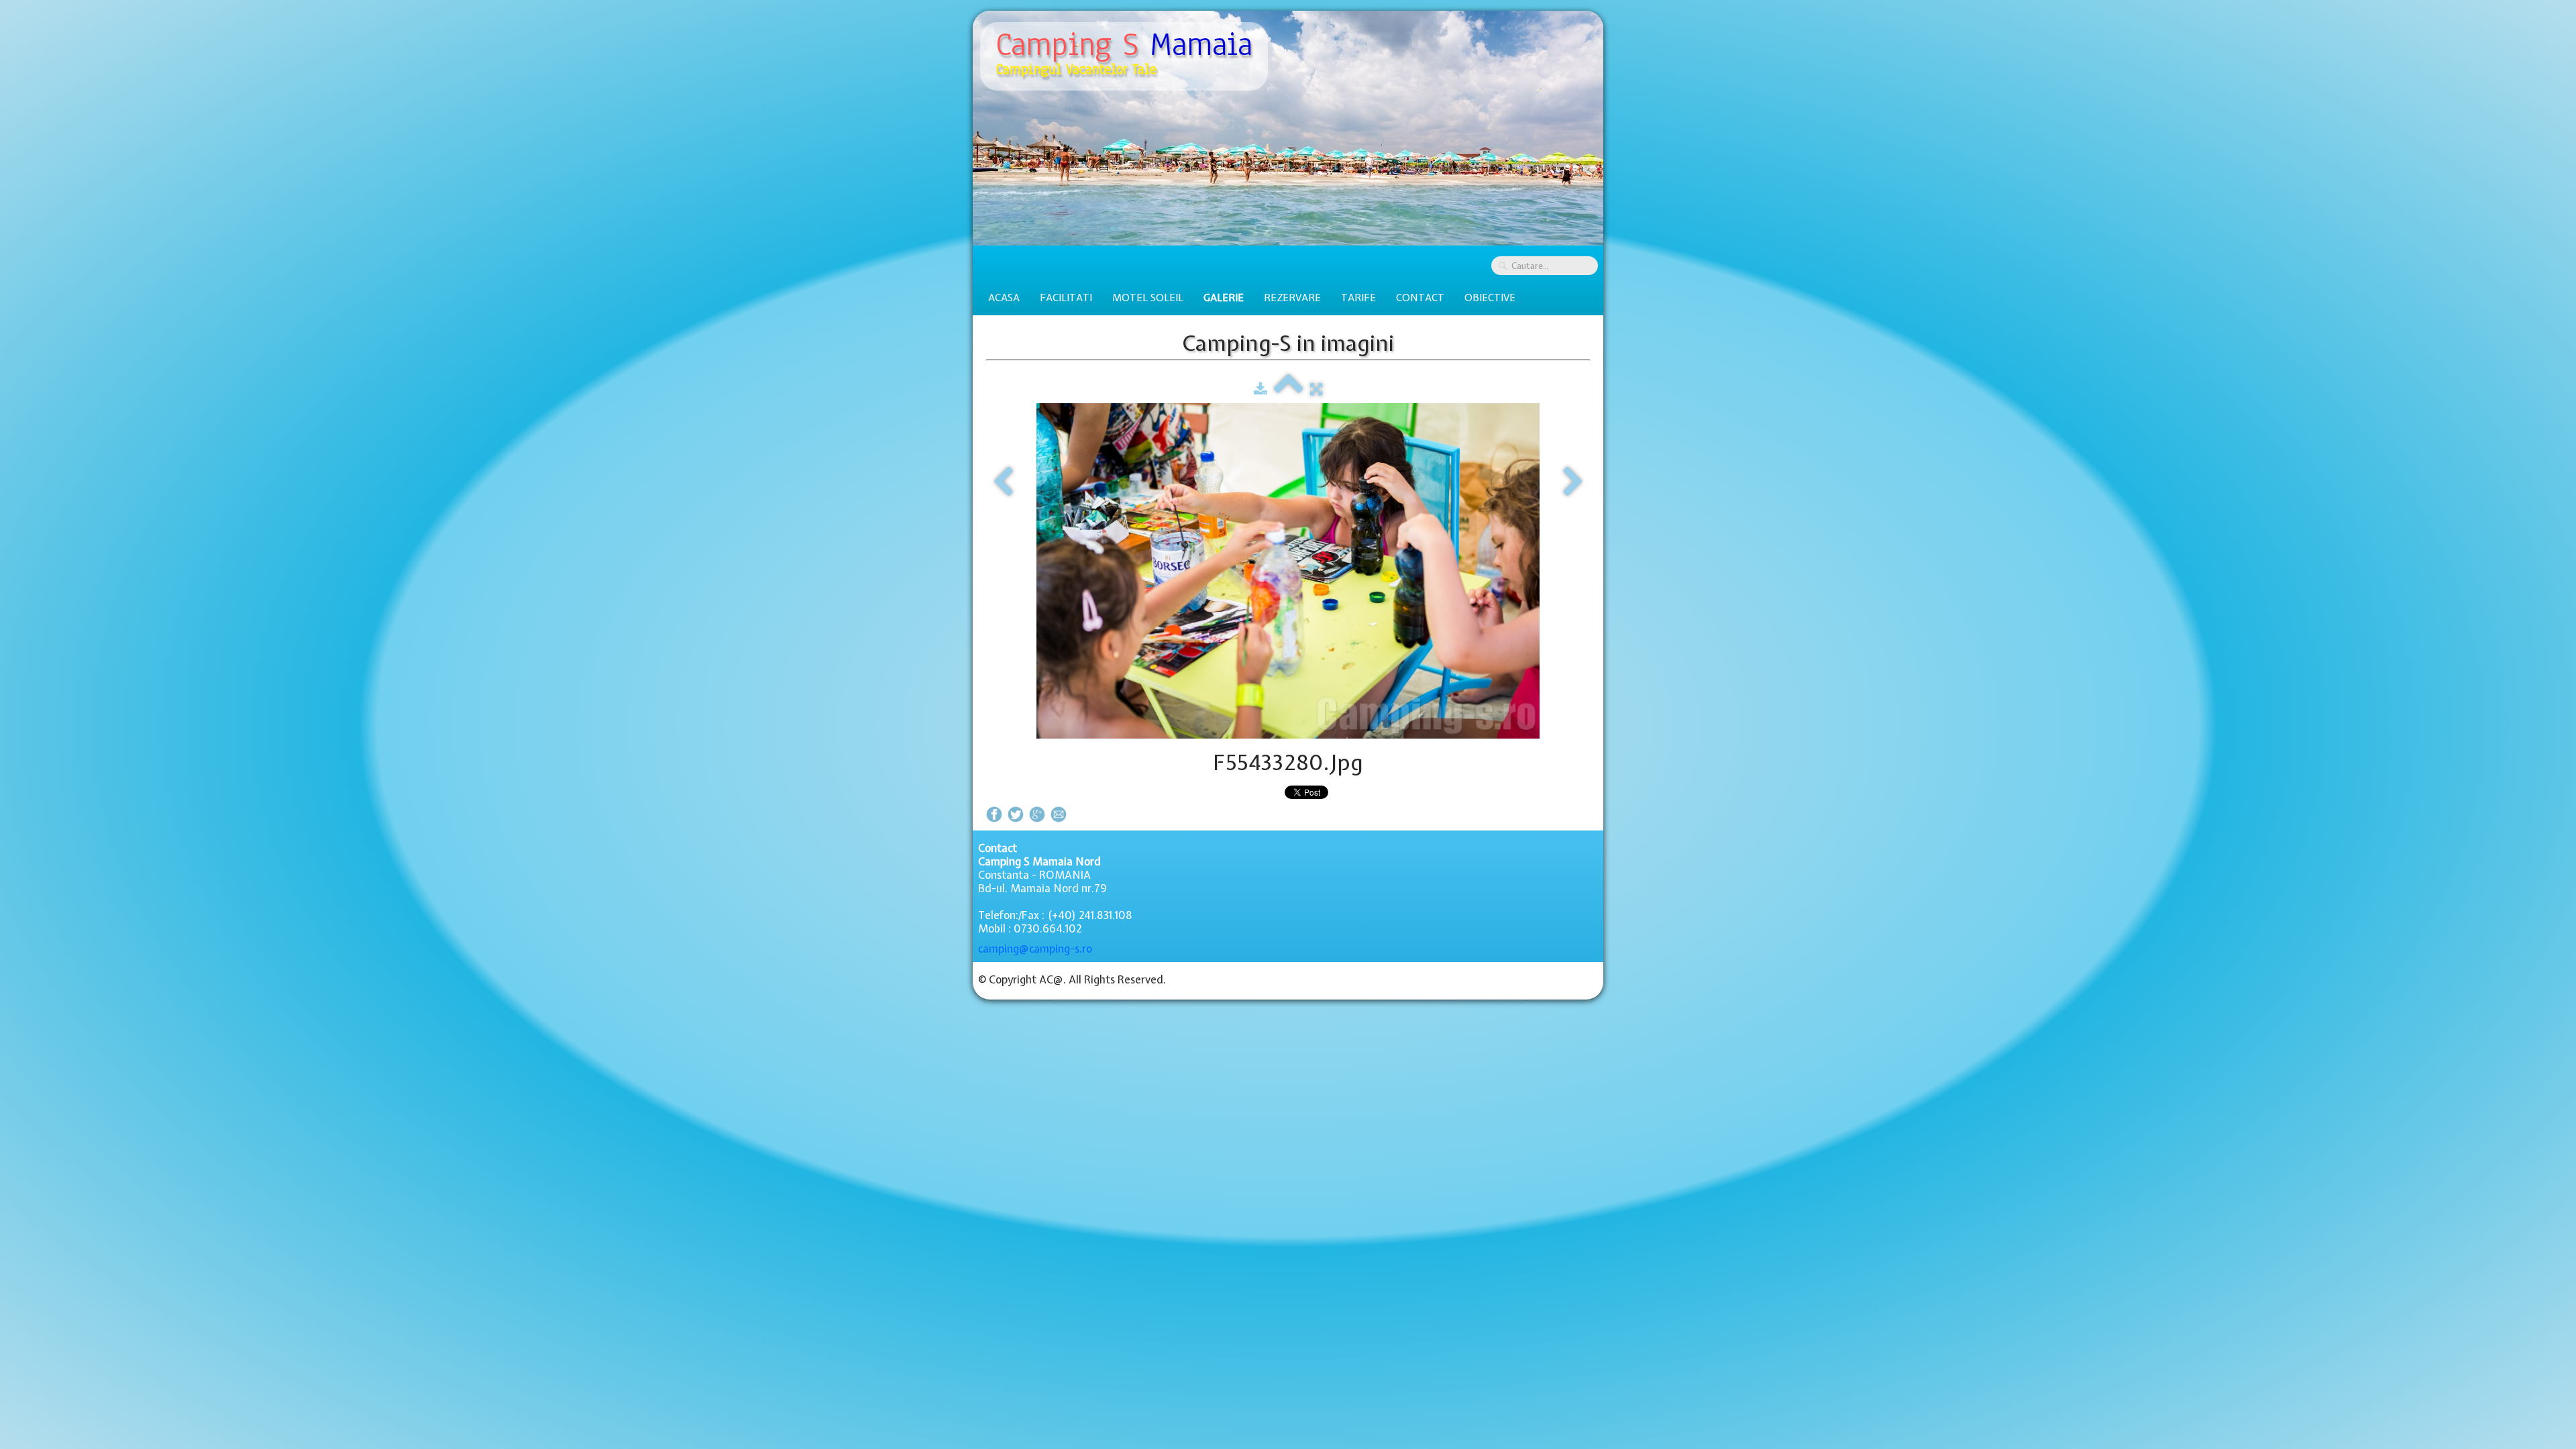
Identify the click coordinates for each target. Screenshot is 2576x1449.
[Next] (1573, 482)
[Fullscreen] (1316, 389)
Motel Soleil (1148, 298)
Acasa (1004, 298)
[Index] (1289, 389)
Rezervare (1292, 298)
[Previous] (1003, 482)
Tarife (1358, 298)
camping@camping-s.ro (1035, 949)
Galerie (1224, 298)
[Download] (1260, 389)
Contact (1420, 298)
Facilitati (1066, 298)
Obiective (1490, 298)
